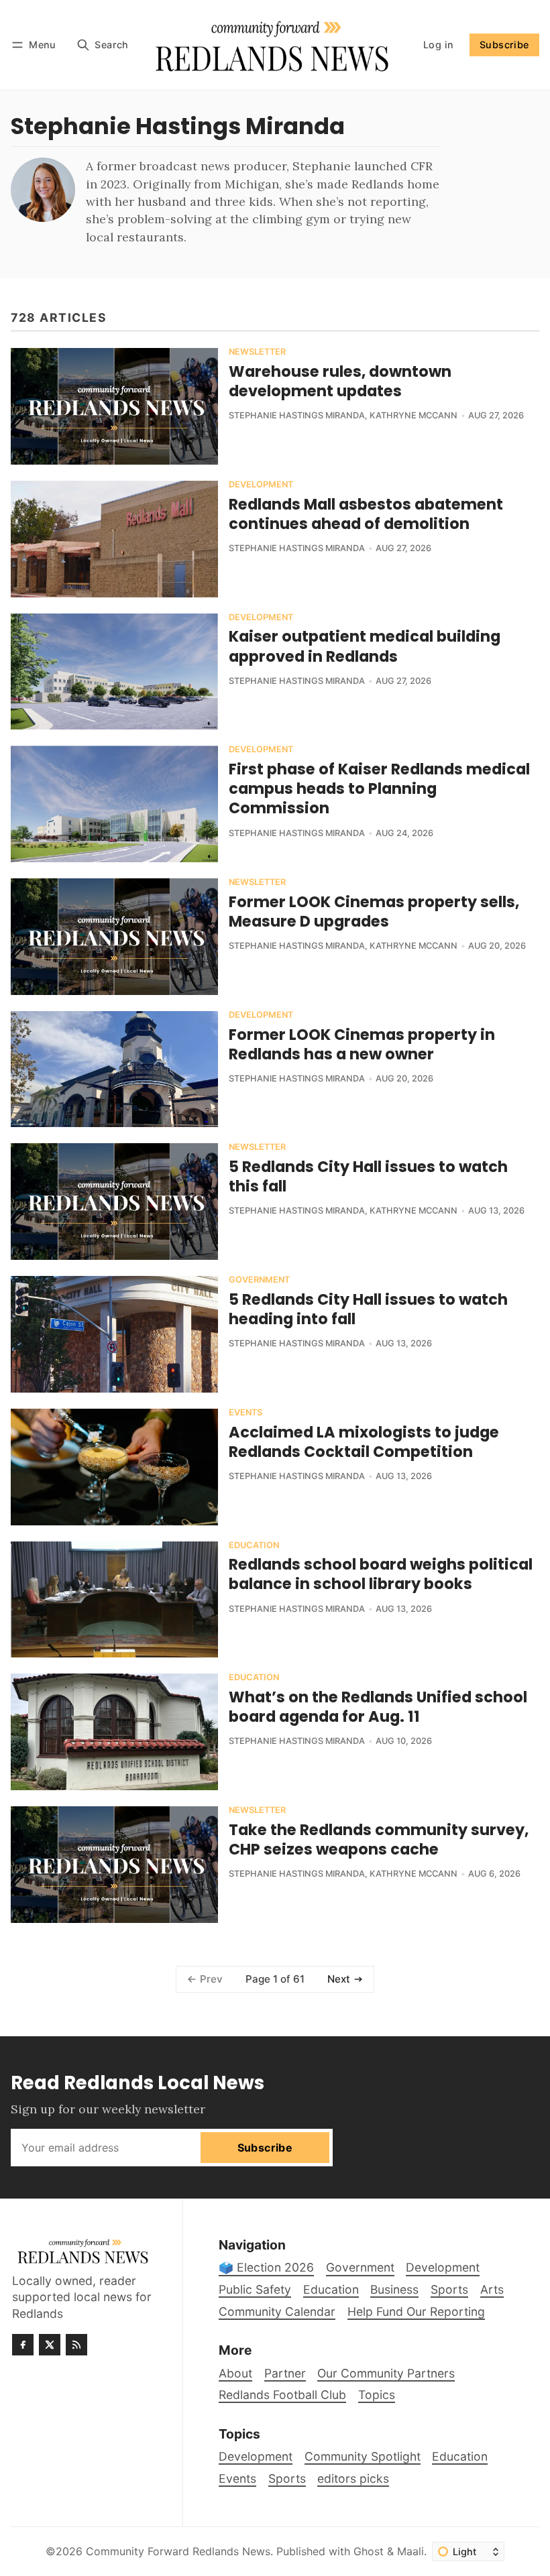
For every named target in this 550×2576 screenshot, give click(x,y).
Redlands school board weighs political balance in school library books (381, 1574)
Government (259, 1280)
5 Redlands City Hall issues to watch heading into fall (368, 1309)
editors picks (353, 2478)
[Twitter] (50, 2345)
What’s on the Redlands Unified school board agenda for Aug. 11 (378, 1707)
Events (245, 1413)
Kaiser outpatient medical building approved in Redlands (365, 646)
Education (254, 1546)
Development (261, 485)
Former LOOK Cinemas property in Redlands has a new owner (362, 1044)
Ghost (369, 2551)
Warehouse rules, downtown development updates (340, 381)
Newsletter (257, 352)
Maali (410, 2551)
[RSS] (76, 2345)
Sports (287, 2478)
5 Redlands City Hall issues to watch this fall (368, 1176)
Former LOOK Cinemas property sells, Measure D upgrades (374, 912)
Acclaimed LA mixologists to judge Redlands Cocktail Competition (364, 1442)
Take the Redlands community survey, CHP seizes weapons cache (379, 1839)
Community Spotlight (363, 2456)
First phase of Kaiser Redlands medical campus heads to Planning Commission (379, 788)
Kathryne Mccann (414, 415)
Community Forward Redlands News (178, 2551)
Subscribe (504, 45)
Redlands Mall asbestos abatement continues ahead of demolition (366, 514)
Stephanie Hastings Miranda (297, 415)
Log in (438, 45)
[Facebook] (23, 2345)
